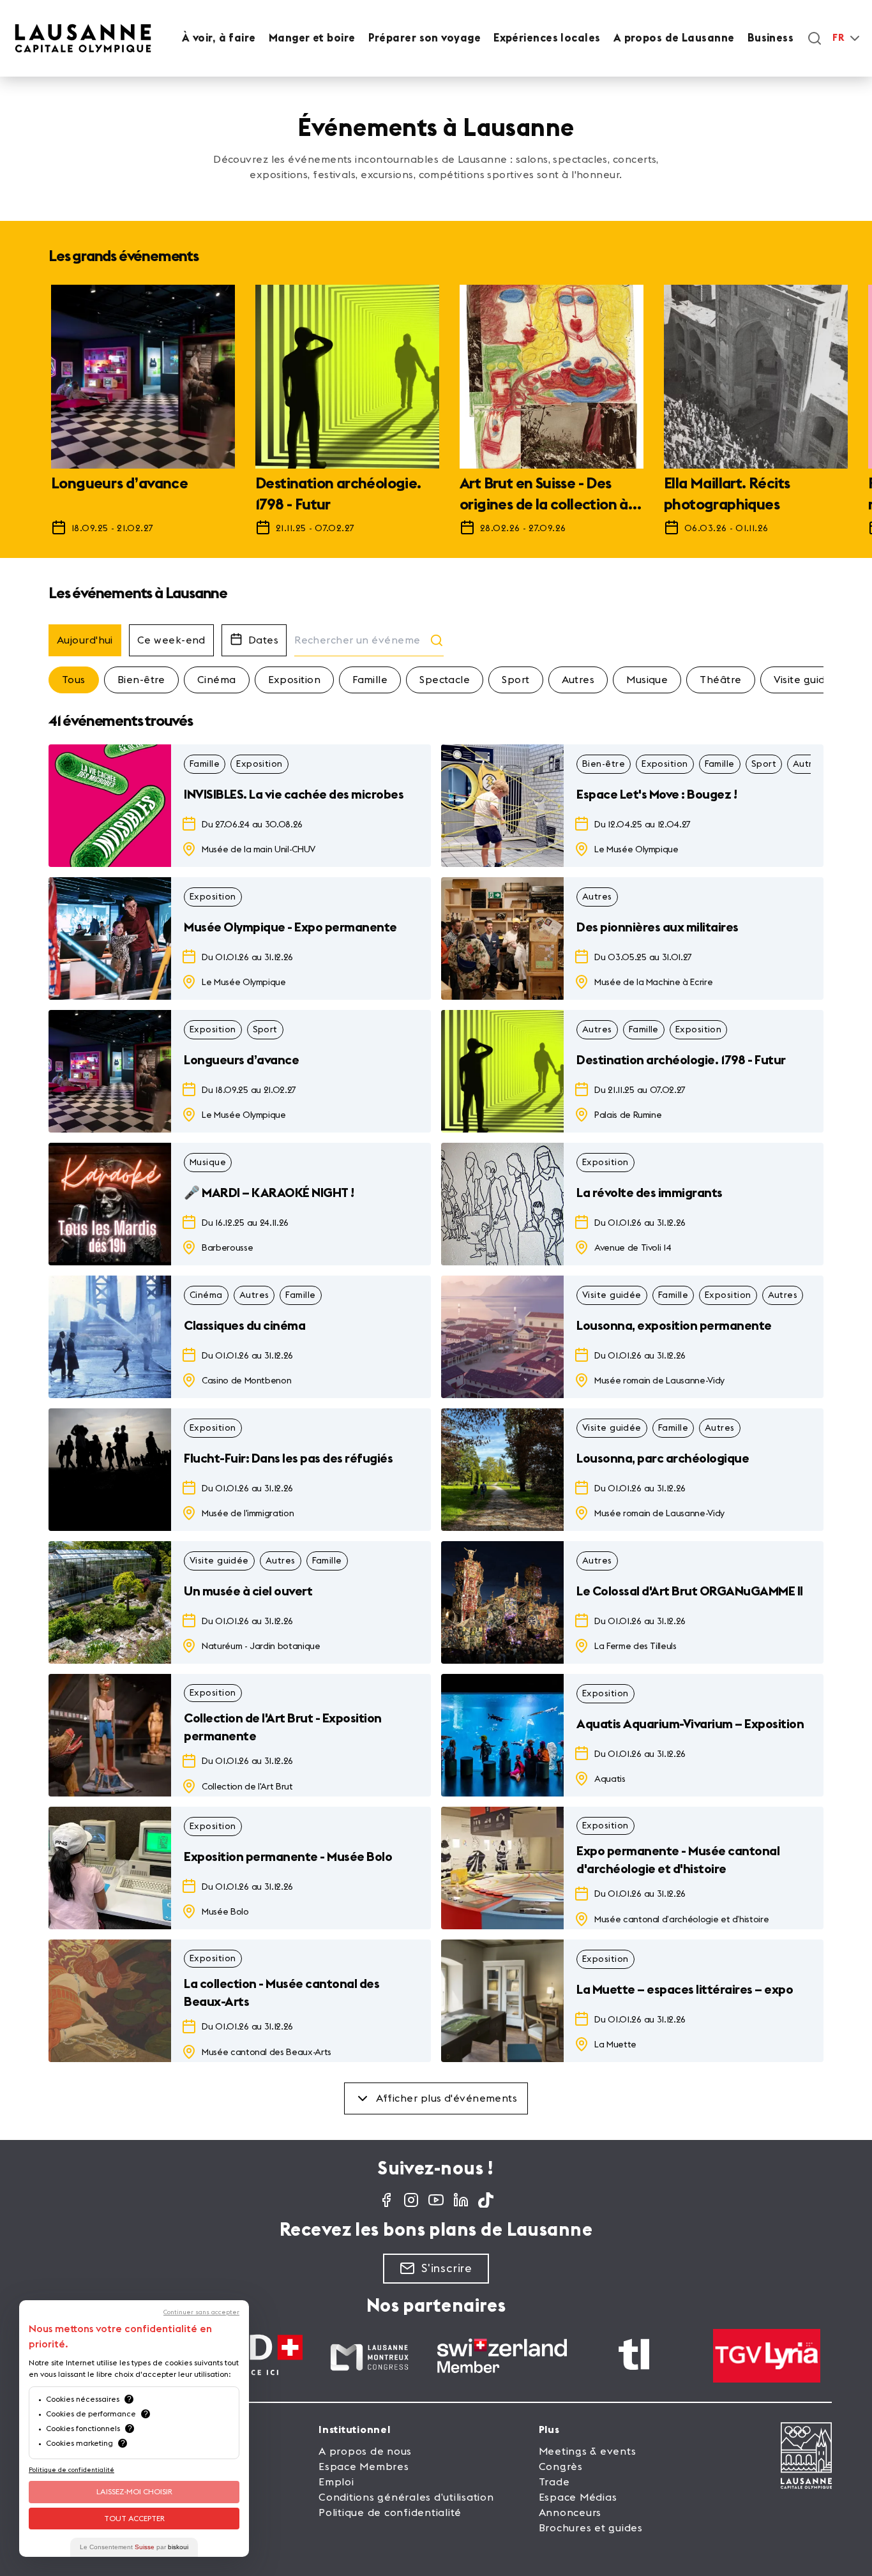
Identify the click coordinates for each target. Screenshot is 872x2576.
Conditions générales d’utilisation (406, 2497)
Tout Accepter (134, 2519)
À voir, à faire (219, 38)
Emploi (336, 2482)
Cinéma (217, 680)
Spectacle (445, 680)
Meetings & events (588, 2452)
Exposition (295, 680)
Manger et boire (312, 38)
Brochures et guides (591, 2528)
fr (838, 38)
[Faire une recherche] (815, 38)
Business (771, 38)
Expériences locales (547, 38)
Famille (370, 680)
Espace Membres (364, 2467)
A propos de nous (365, 2452)
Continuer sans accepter (201, 2312)
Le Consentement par (134, 2547)
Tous (74, 680)
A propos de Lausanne (674, 38)
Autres (578, 680)
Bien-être (141, 680)
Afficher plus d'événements (447, 2098)
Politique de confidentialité (390, 2513)
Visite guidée (806, 680)
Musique (647, 680)
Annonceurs (570, 2513)
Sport (515, 680)
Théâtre (720, 680)
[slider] (436, 416)
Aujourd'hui (85, 640)
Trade (554, 2482)
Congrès (561, 2467)
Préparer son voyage (425, 38)
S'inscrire (447, 2268)
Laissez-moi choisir (134, 2492)
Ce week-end (171, 640)
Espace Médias (578, 2497)
